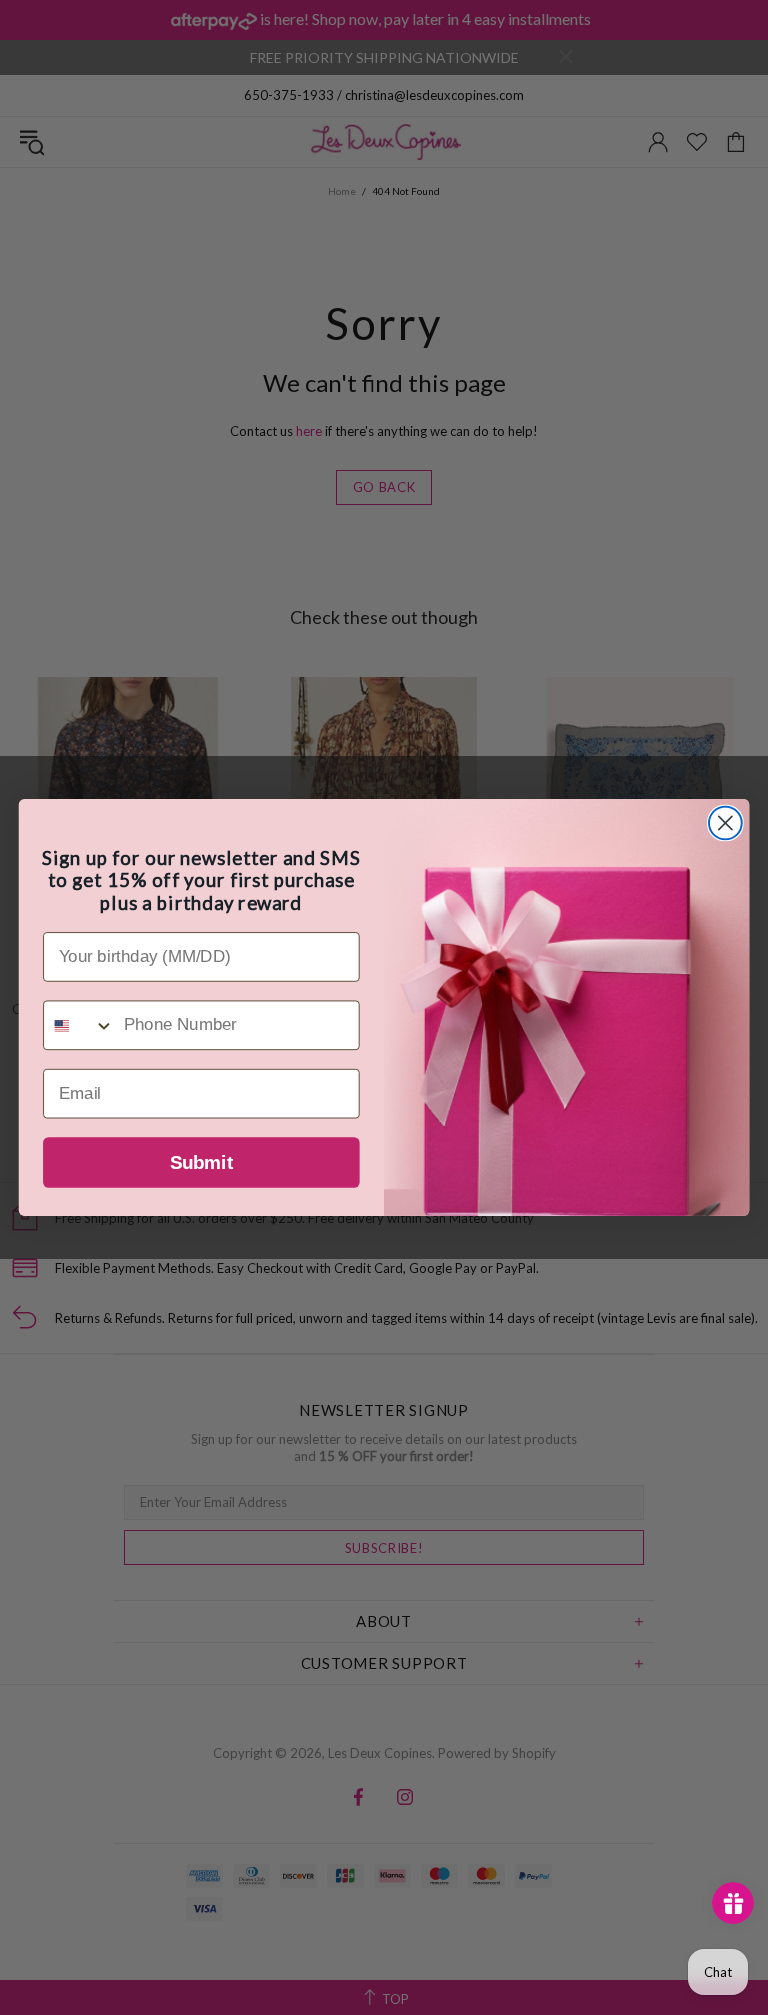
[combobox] (79, 1025)
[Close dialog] (725, 823)
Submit (202, 1162)
